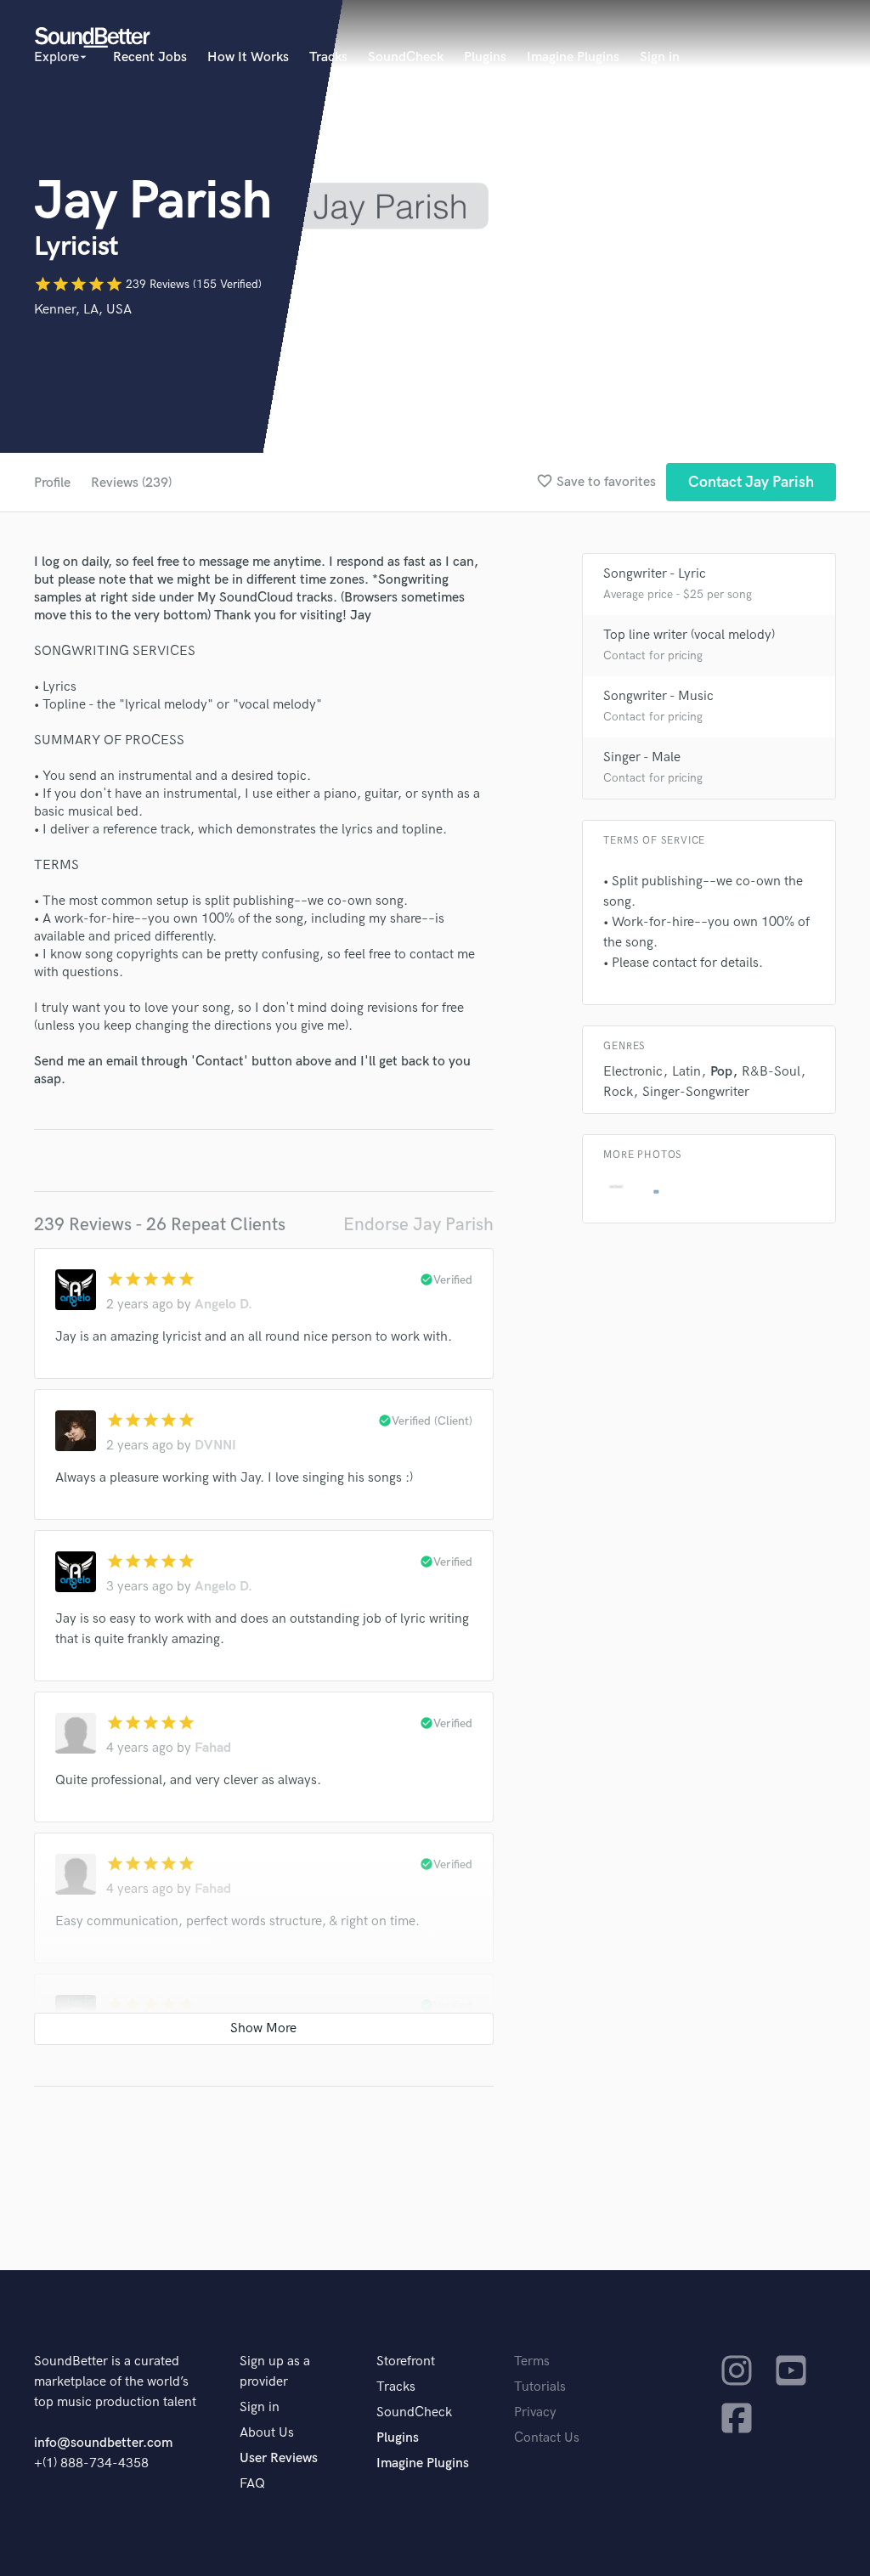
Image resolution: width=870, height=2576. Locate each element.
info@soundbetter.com (103, 2443)
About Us (267, 2433)
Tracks (328, 57)
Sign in (660, 57)
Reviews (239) (131, 483)
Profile (52, 483)
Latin (686, 1072)
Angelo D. (223, 1305)
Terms (532, 2361)
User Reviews (279, 2458)
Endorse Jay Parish (418, 1225)
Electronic (633, 1072)
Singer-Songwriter (696, 1092)
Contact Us (547, 2438)
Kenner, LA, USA (83, 310)
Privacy (535, 2412)
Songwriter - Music (658, 696)
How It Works (248, 57)
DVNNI (215, 1446)
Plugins (485, 57)
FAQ (252, 2484)
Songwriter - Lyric (655, 574)
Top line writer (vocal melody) (689, 635)
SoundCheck (406, 57)
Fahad (213, 1748)
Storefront (406, 2361)
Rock (618, 1092)
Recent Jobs (150, 57)
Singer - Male (642, 757)
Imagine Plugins (573, 57)
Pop (721, 1072)
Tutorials (540, 2387)
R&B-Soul (771, 1072)
